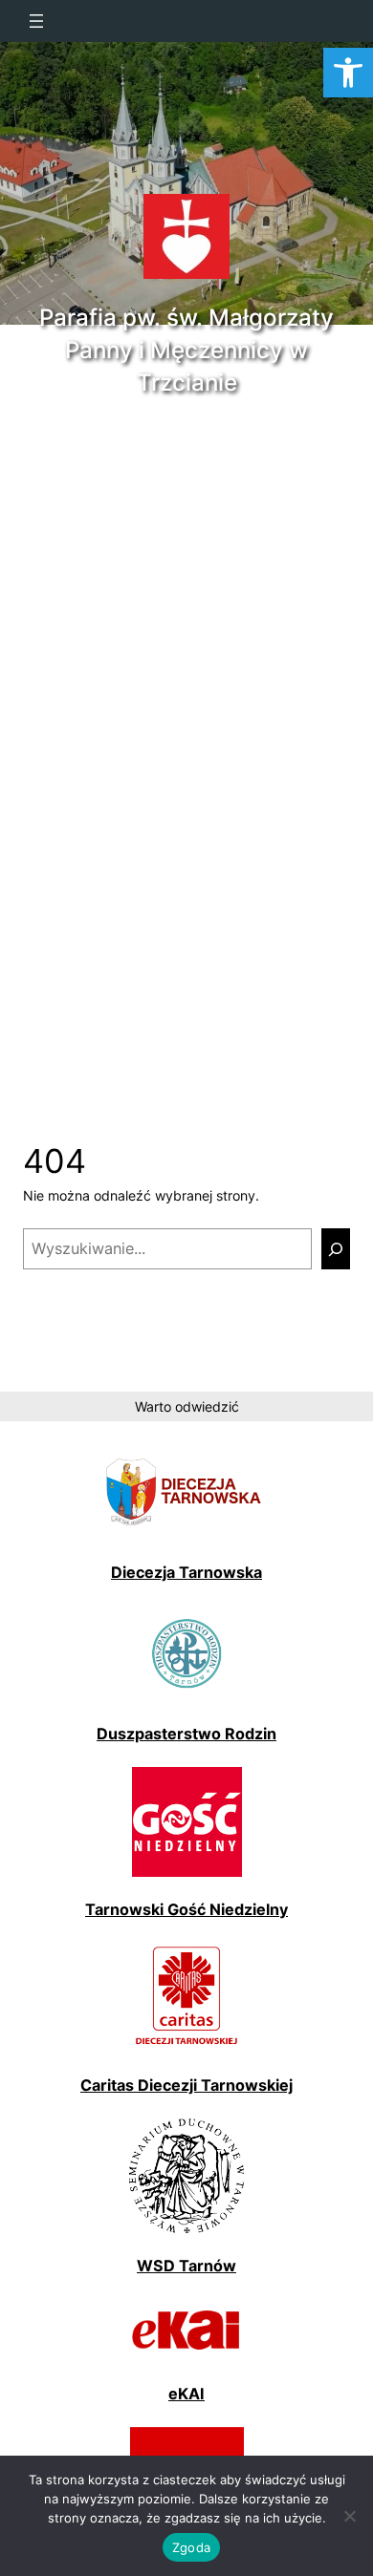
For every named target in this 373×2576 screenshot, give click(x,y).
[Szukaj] (336, 1248)
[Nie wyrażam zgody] (349, 2516)
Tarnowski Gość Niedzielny (186, 1909)
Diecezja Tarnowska (186, 1572)
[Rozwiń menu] (63, 21)
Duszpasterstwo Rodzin (186, 1734)
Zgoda (191, 2547)
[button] (348, 73)
